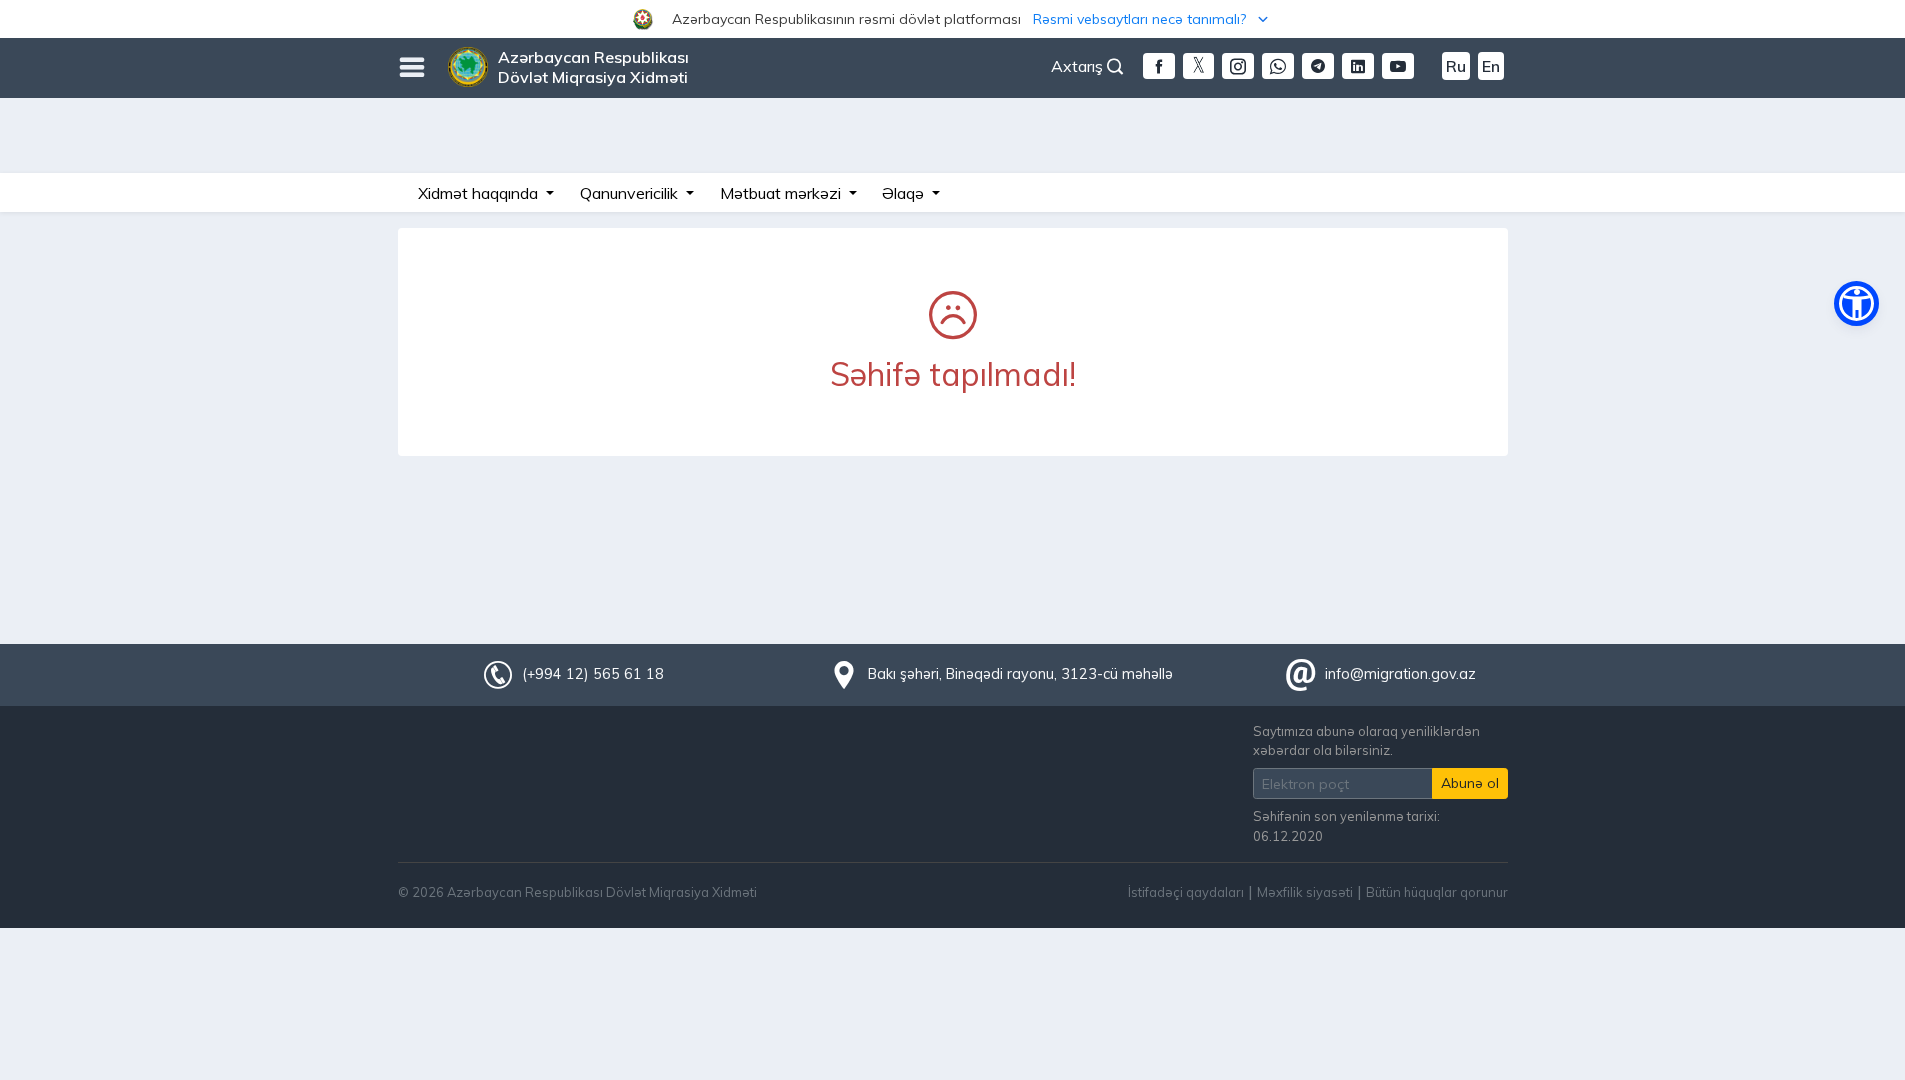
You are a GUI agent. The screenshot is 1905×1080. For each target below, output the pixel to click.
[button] (952, 19)
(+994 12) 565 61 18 (593, 674)
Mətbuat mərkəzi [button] (782, 193)
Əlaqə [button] (905, 193)
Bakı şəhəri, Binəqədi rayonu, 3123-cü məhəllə (1020, 674)
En (1491, 66)
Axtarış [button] (1079, 66)
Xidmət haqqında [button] (480, 193)
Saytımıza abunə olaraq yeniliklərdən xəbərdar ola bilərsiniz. (1366, 740)
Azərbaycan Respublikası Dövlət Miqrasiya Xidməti (593, 67)
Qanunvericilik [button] (631, 193)
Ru (1456, 66)
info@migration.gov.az (1400, 674)
